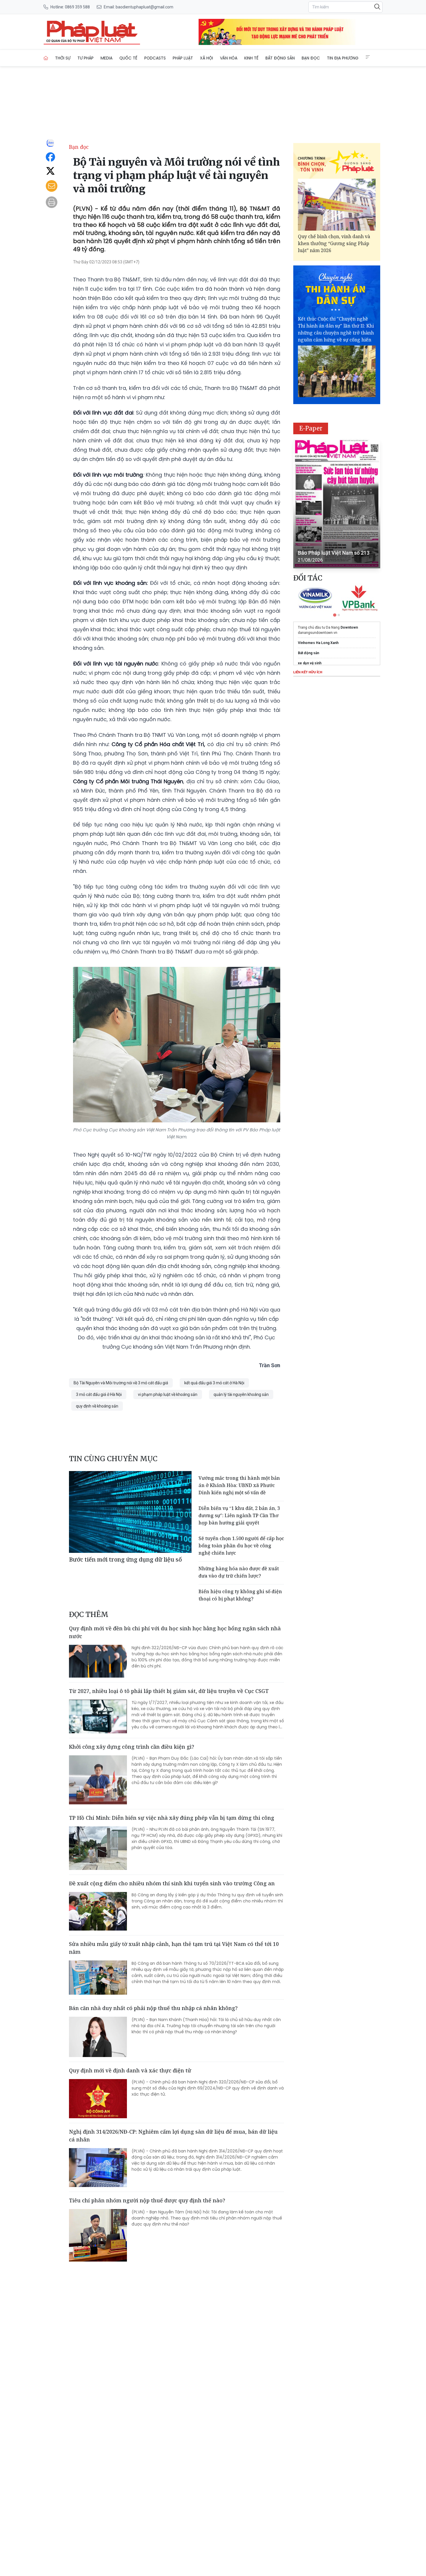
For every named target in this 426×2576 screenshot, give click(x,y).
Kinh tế (251, 58)
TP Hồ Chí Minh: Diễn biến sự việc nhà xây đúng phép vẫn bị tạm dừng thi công (172, 1818)
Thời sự (63, 58)
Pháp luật (183, 58)
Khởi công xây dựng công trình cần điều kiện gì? (132, 1747)
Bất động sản (280, 58)
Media (106, 58)
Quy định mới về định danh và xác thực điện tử (130, 2070)
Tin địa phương (343, 58)
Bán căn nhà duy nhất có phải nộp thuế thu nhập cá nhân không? (153, 2008)
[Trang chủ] (46, 58)
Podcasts (155, 58)
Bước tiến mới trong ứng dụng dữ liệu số (125, 1559)
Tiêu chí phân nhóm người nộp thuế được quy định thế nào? (147, 2200)
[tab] (335, 615)
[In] (52, 202)
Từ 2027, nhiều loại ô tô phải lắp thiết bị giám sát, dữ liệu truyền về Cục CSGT (169, 1691)
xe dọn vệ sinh (310, 663)
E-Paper (311, 428)
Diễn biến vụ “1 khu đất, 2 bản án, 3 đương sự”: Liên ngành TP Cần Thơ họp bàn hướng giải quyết (239, 1515)
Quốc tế (128, 58)
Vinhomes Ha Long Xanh (318, 643)
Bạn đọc (311, 58)
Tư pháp (85, 58)
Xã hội (206, 58)
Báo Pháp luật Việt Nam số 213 (334, 553)
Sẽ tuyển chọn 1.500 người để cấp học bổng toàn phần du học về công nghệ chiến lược (241, 1546)
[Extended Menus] (368, 57)
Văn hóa (229, 58)
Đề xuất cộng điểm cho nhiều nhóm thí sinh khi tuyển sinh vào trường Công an (172, 1883)
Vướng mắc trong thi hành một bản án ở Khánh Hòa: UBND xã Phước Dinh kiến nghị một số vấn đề (239, 1485)
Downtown (349, 627)
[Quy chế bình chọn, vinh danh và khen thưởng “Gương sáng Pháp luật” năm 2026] (337, 205)
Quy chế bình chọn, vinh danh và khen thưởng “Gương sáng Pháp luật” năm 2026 (334, 243)
